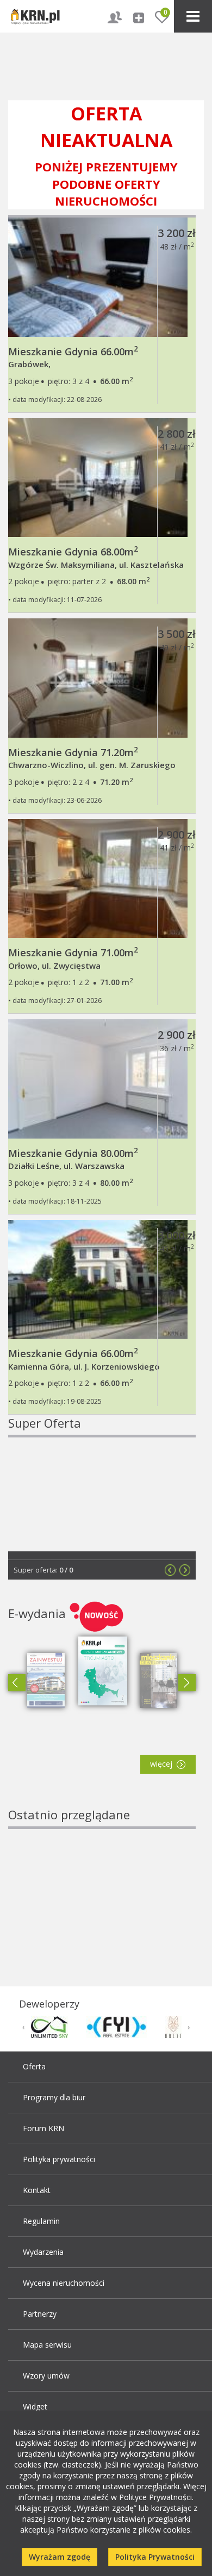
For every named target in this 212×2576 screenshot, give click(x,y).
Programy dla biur (54, 2097)
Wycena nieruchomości (64, 2283)
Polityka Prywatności (155, 2557)
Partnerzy (40, 2314)
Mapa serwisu (47, 2345)
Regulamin (41, 2221)
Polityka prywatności (59, 2159)
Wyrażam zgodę (60, 2557)
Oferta (34, 2066)
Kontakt (37, 2190)
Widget (35, 2406)
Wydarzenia (43, 2252)
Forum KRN (43, 2128)
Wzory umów (46, 2376)
